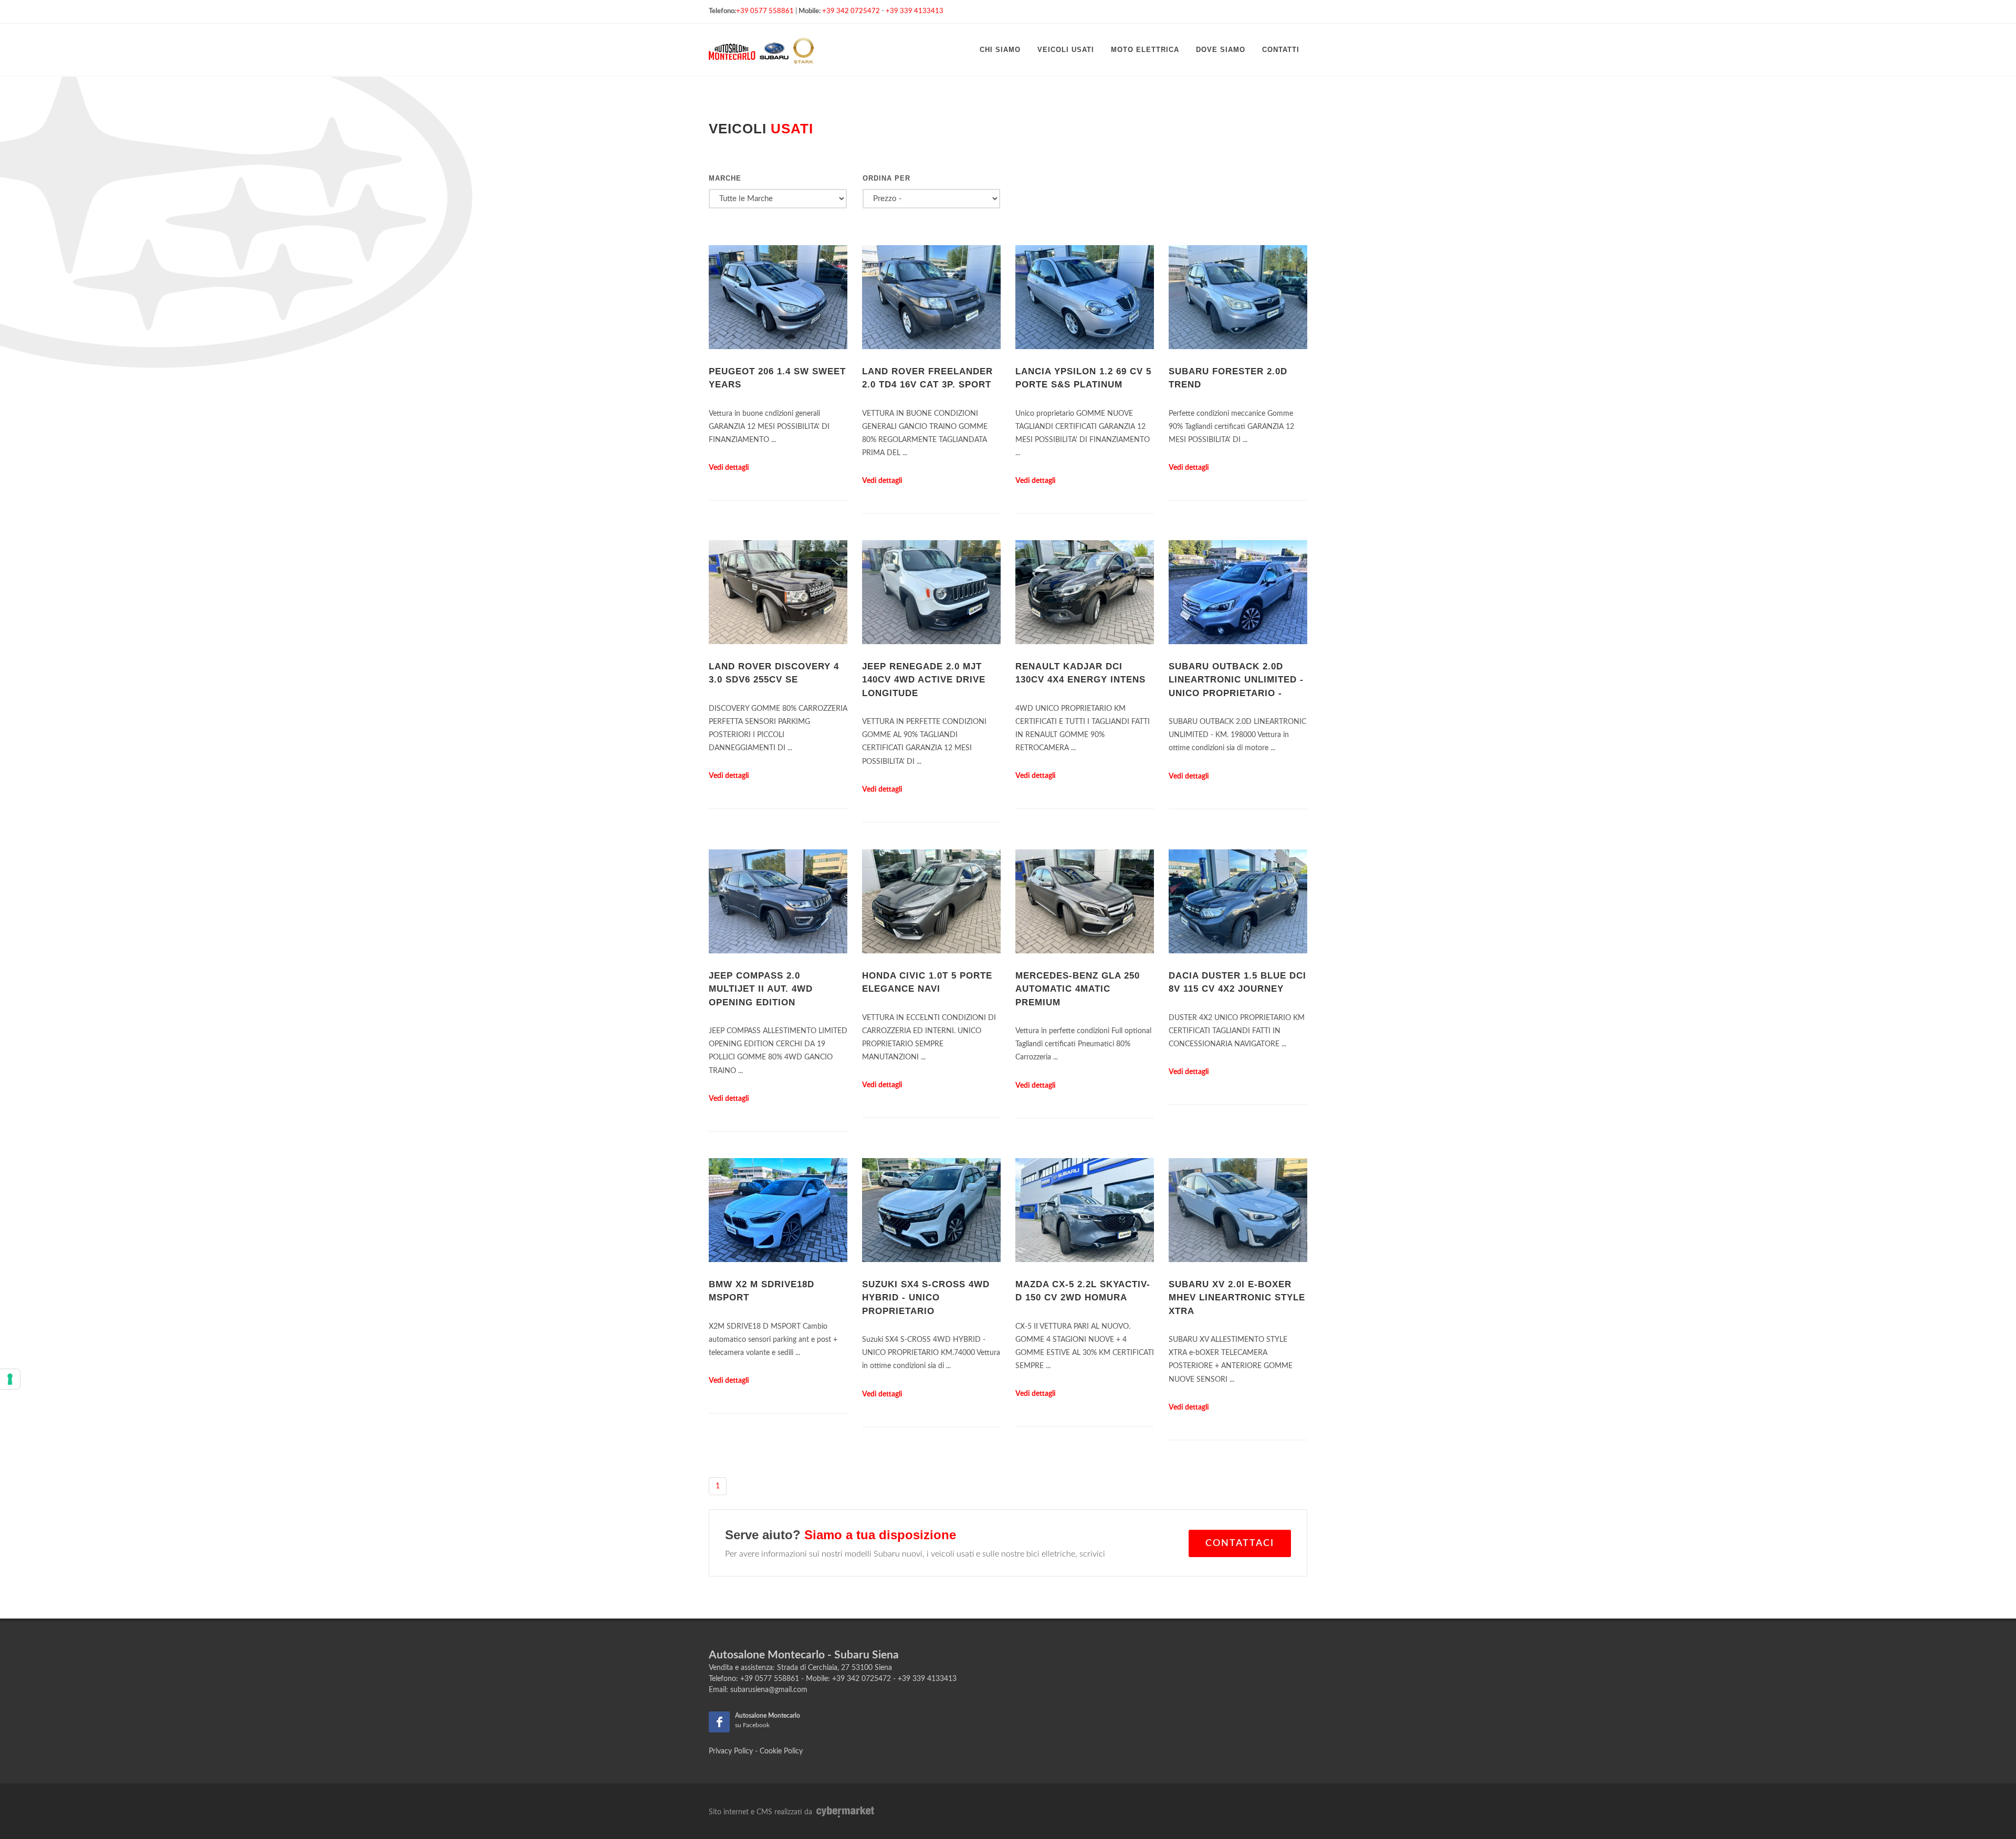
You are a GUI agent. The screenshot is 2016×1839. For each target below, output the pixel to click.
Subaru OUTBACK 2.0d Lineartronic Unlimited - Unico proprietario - (1236, 680)
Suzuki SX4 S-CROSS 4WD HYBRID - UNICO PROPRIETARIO (926, 1298)
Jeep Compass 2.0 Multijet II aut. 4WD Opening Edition (761, 989)
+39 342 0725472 (851, 11)
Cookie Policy (781, 1751)
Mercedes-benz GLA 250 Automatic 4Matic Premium (1078, 989)
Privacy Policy (731, 1751)
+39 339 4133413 (915, 11)
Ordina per (886, 178)
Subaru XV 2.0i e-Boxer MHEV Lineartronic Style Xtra (1237, 1298)
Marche (725, 178)
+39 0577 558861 (765, 11)
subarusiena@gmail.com (769, 1690)
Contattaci (1240, 1543)
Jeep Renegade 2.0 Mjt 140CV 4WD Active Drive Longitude (924, 680)
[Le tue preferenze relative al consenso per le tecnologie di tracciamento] (10, 1379)
